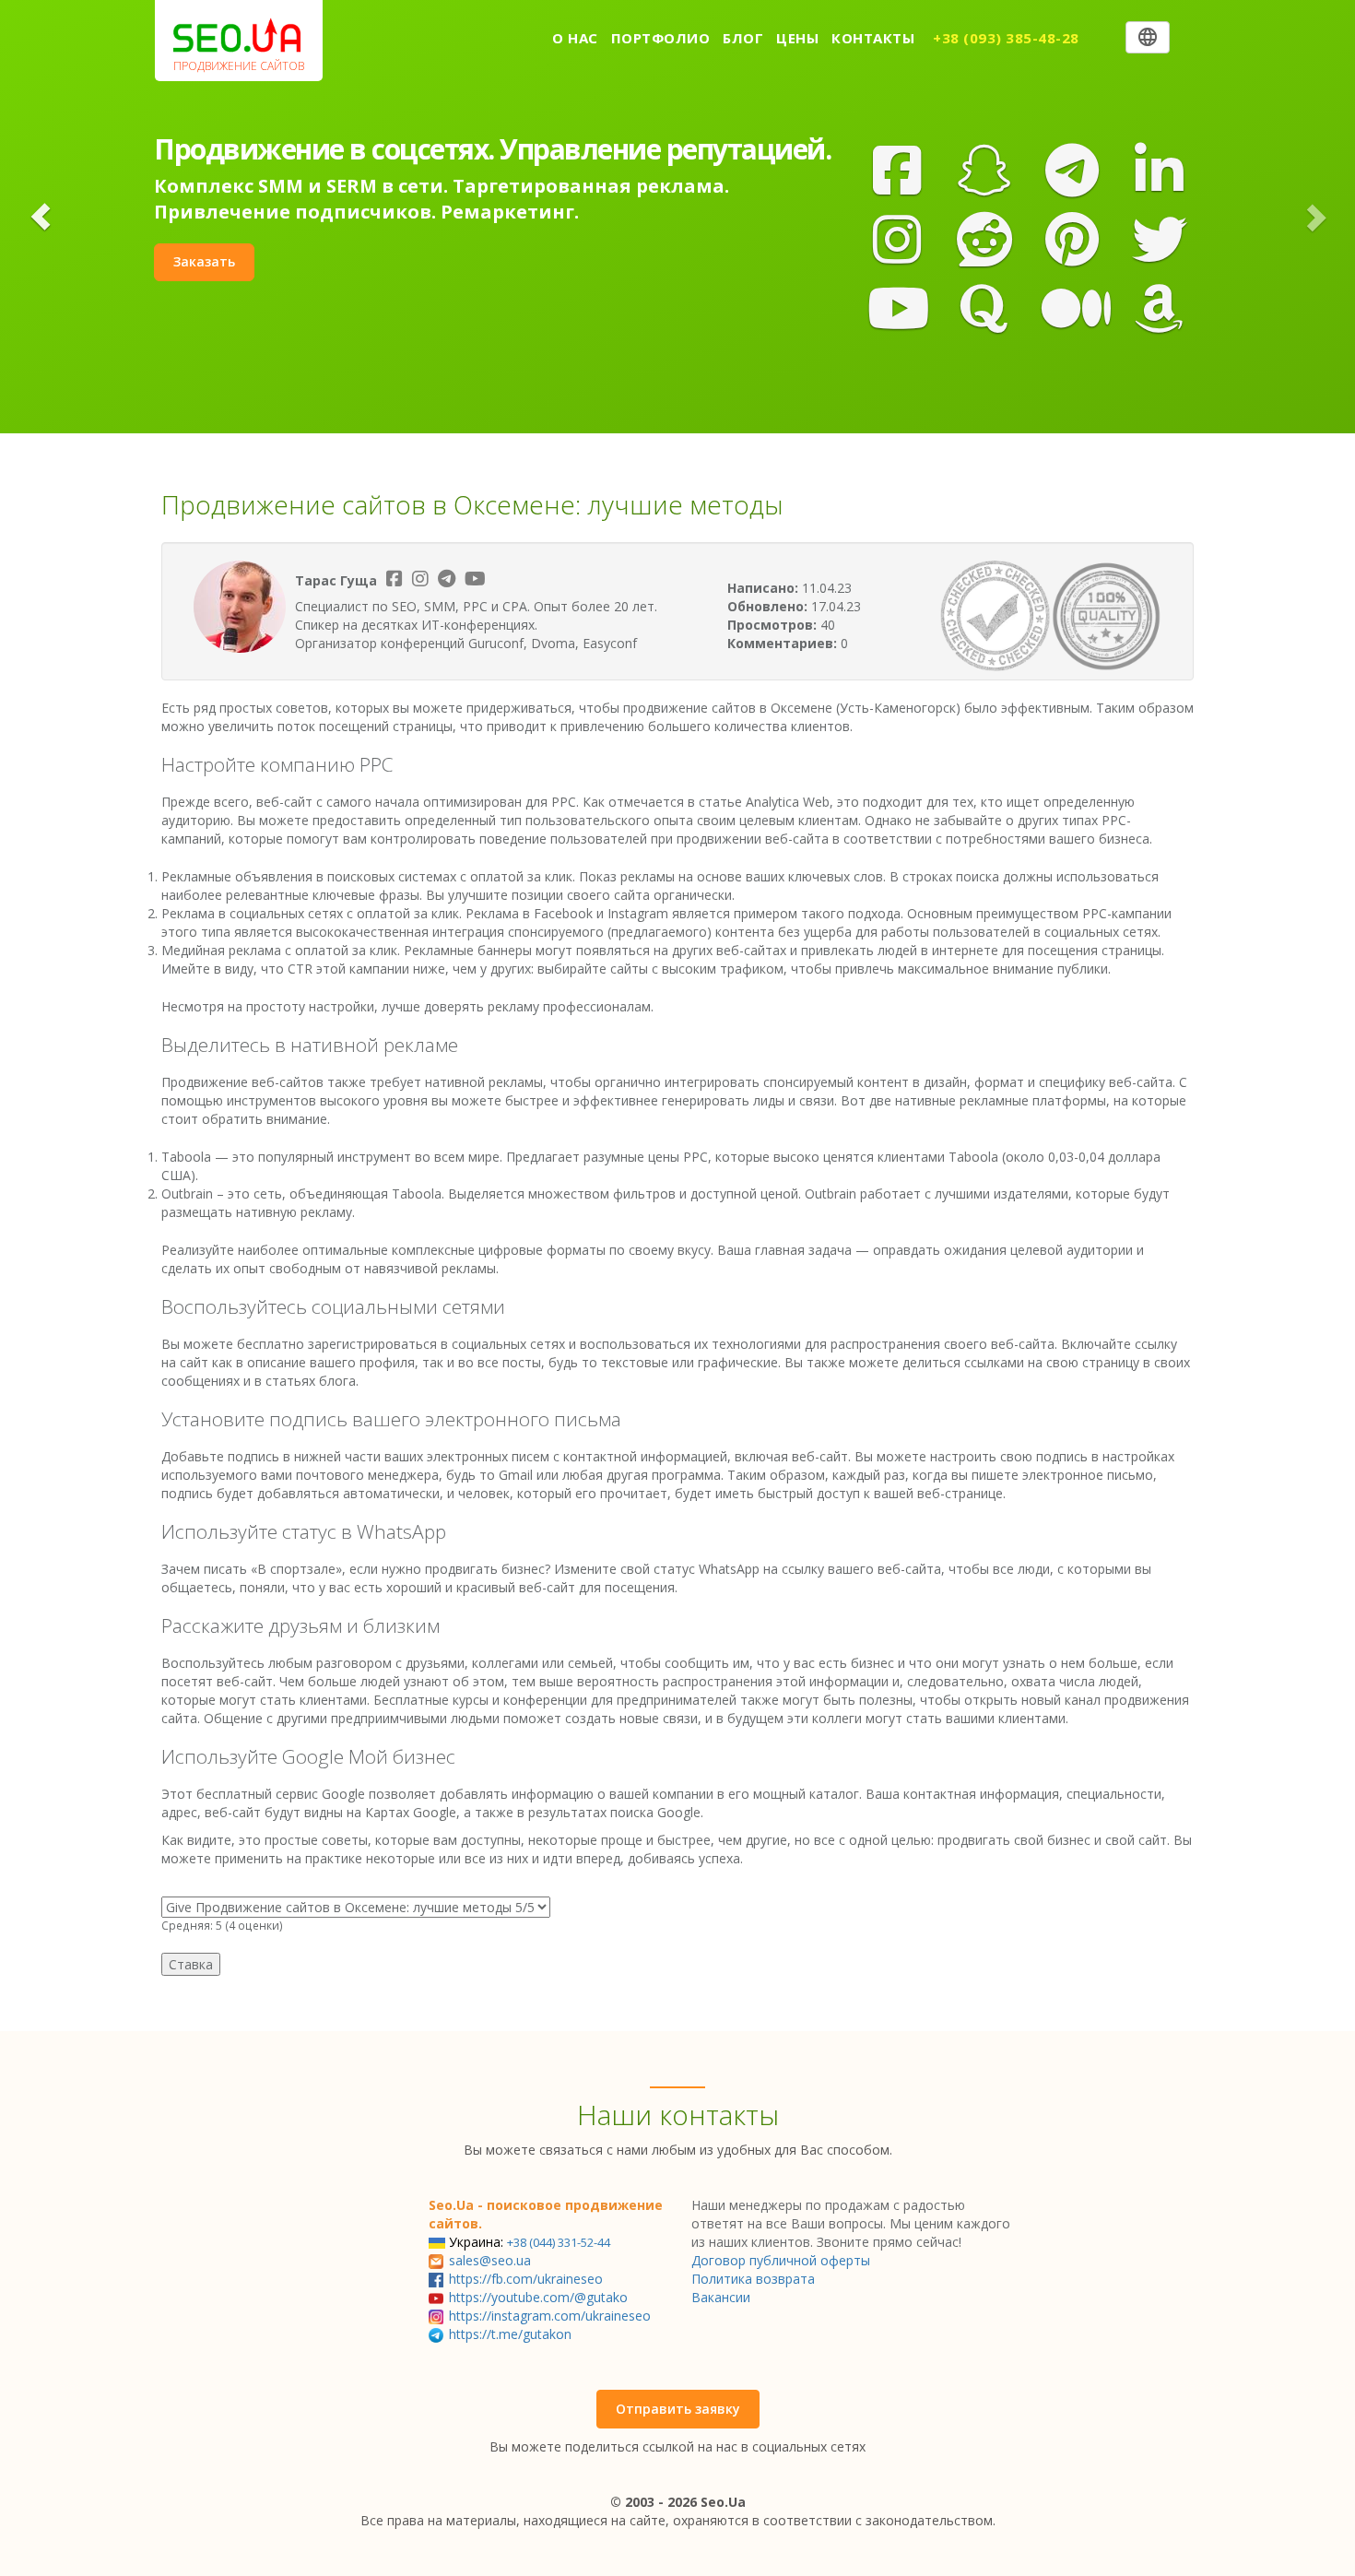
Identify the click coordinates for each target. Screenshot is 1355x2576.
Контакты (873, 38)
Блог (743, 38)
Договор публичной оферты (781, 2260)
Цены (797, 38)
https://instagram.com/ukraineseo (550, 2316)
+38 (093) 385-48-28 (1006, 38)
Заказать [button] (204, 261)
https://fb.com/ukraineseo (526, 2279)
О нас (575, 38)
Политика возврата (753, 2279)
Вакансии (721, 2297)
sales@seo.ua (490, 2260)
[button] (41, 217)
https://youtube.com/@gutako (538, 2297)
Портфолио (661, 38)
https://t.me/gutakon (510, 2334)
